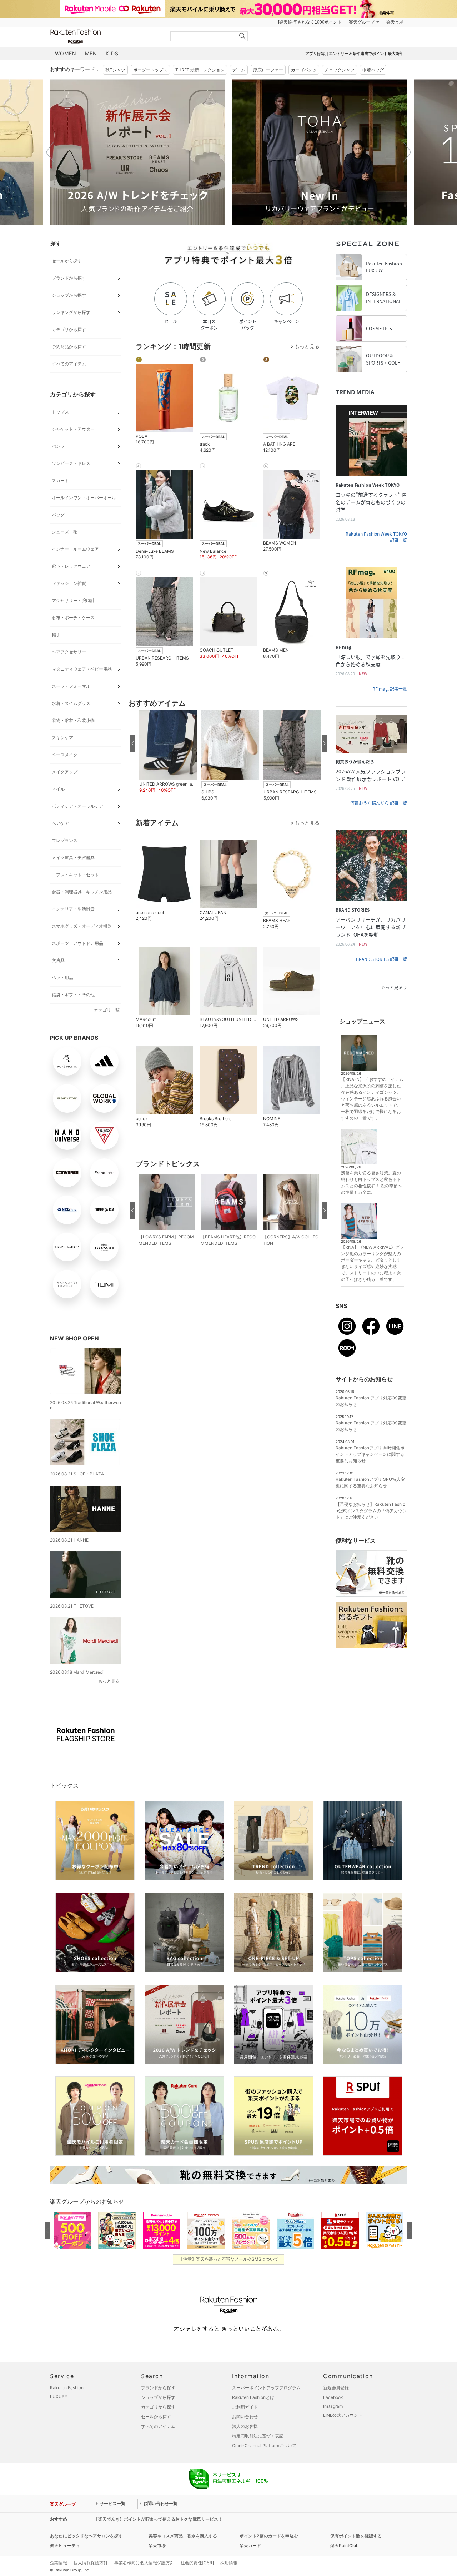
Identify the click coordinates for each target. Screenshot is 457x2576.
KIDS (112, 53)
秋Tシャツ (115, 70)
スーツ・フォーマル (71, 686)
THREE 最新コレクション (200, 70)
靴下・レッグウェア (71, 566)
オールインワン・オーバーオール (84, 498)
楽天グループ (362, 22)
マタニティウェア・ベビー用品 (82, 669)
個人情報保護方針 (91, 2563)
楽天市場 (395, 22)
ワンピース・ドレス (71, 463)
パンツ (58, 446)
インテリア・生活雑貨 (73, 909)
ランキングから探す (71, 312)
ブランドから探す (69, 278)
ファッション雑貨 (69, 583)
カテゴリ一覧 (107, 1010)
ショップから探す (69, 295)
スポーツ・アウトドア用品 (77, 943)
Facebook (333, 2397)
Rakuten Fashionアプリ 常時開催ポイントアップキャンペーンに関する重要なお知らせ (370, 1454)
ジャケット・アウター (73, 429)
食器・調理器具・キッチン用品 (82, 892)
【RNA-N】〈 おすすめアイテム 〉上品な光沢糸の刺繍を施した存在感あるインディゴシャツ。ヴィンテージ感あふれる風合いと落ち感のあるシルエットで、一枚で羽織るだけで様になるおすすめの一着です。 (372, 1099)
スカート (60, 480)
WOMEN (66, 53)
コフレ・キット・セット (75, 875)
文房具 (58, 960)
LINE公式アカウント (343, 2415)
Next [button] (407, 152)
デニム (239, 70)
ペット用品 (62, 978)
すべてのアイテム (69, 364)
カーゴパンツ (304, 70)
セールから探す (67, 261)
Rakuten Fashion (105, 37)
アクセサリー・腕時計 (73, 600)
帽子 (56, 635)
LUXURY (59, 2397)
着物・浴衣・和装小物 (73, 720)
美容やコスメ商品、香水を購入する (183, 2536)
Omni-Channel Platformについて (264, 2445)
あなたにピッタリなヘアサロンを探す (86, 2536)
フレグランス (65, 840)
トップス (60, 412)
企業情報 (59, 2563)
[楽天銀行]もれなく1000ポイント (310, 22)
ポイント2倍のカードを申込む (269, 2536)
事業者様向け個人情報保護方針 (144, 2563)
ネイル (58, 789)
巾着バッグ (373, 70)
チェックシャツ (340, 70)
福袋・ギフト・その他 (73, 995)
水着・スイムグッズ (71, 703)
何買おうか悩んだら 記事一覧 (379, 803)
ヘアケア (60, 823)
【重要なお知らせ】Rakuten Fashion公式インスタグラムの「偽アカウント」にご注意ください (371, 1511)
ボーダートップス (150, 70)
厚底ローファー (268, 70)
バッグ (58, 515)
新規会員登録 (336, 2388)
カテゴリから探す (69, 329)
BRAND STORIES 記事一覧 (381, 959)
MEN (91, 53)
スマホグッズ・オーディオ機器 (82, 926)
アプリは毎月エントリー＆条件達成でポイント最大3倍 (354, 54)
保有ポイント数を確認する (356, 2536)
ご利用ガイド (245, 2407)
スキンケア (62, 738)
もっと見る (109, 1681)
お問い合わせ (245, 2417)
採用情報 (229, 2563)
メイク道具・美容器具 (73, 858)
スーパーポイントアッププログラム (266, 2388)
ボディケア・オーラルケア (77, 806)
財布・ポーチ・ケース (73, 618)
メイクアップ (65, 772)
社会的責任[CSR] (197, 2563)
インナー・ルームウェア (75, 549)
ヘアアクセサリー (69, 652)
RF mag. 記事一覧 (390, 689)
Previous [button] (50, 152)
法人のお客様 (245, 2426)
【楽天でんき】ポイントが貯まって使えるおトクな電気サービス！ (158, 2519)
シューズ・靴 (65, 532)
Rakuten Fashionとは (253, 2397)
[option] (137, 152)
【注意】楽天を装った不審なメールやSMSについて (229, 2259)
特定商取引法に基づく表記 (258, 2436)
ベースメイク (65, 755)
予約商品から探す (69, 347)
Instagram (333, 2406)
